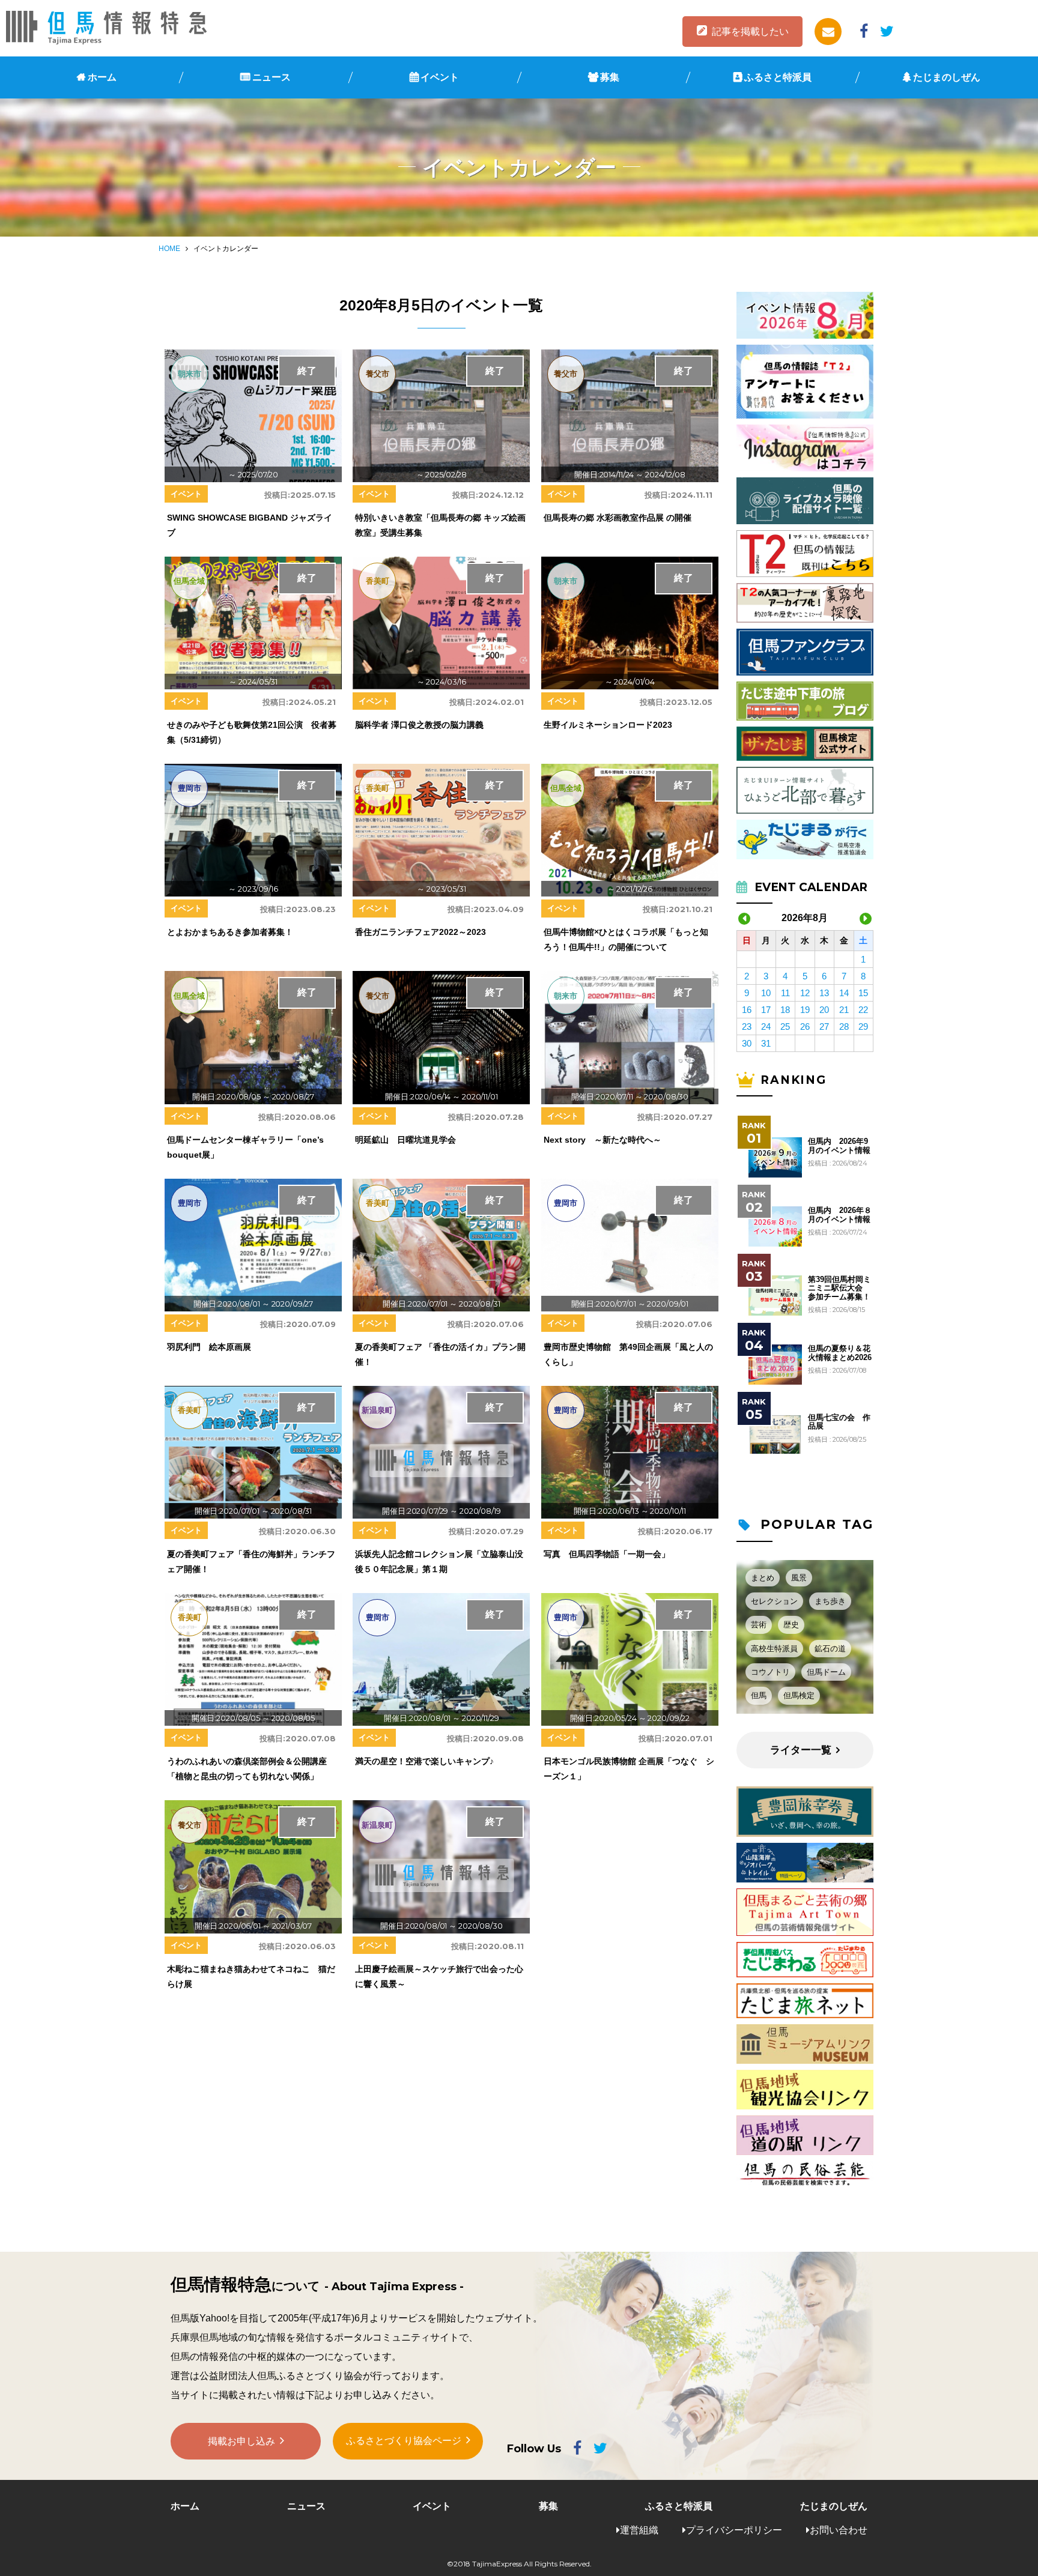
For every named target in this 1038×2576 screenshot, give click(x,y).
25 (785, 1026)
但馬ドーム (826, 1672)
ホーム (102, 77)
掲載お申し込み (241, 2441)
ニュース (272, 77)
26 (805, 1026)
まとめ (763, 1578)
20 (824, 1010)
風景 (799, 1578)
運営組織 (639, 2530)
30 (747, 1043)
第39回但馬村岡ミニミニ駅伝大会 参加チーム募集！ (839, 1288)
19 (805, 1010)
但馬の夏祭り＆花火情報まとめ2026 (840, 1353)
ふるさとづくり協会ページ (404, 2441)
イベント (440, 77)
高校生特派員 (774, 1649)
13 (824, 993)
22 (863, 1010)
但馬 (759, 1695)
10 (766, 993)
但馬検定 (799, 1695)
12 (805, 993)
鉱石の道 (830, 1649)
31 (766, 1043)
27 (824, 1026)
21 (844, 1010)
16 (747, 1010)
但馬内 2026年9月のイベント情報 (839, 1146)
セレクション (774, 1601)
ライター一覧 (801, 1750)
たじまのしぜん (947, 77)
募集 (610, 77)
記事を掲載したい (750, 32)
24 (766, 1026)
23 (747, 1026)
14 (844, 993)
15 (863, 993)
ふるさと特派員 (778, 77)
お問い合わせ (839, 2530)
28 (844, 1026)
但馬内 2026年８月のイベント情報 (840, 1215)
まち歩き (830, 1601)
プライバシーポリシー (734, 2530)
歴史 (791, 1625)
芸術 (759, 1625)
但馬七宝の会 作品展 (839, 1422)
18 (785, 1010)
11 (785, 993)
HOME (169, 249)
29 (863, 1026)
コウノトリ (770, 1672)
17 (766, 1010)
